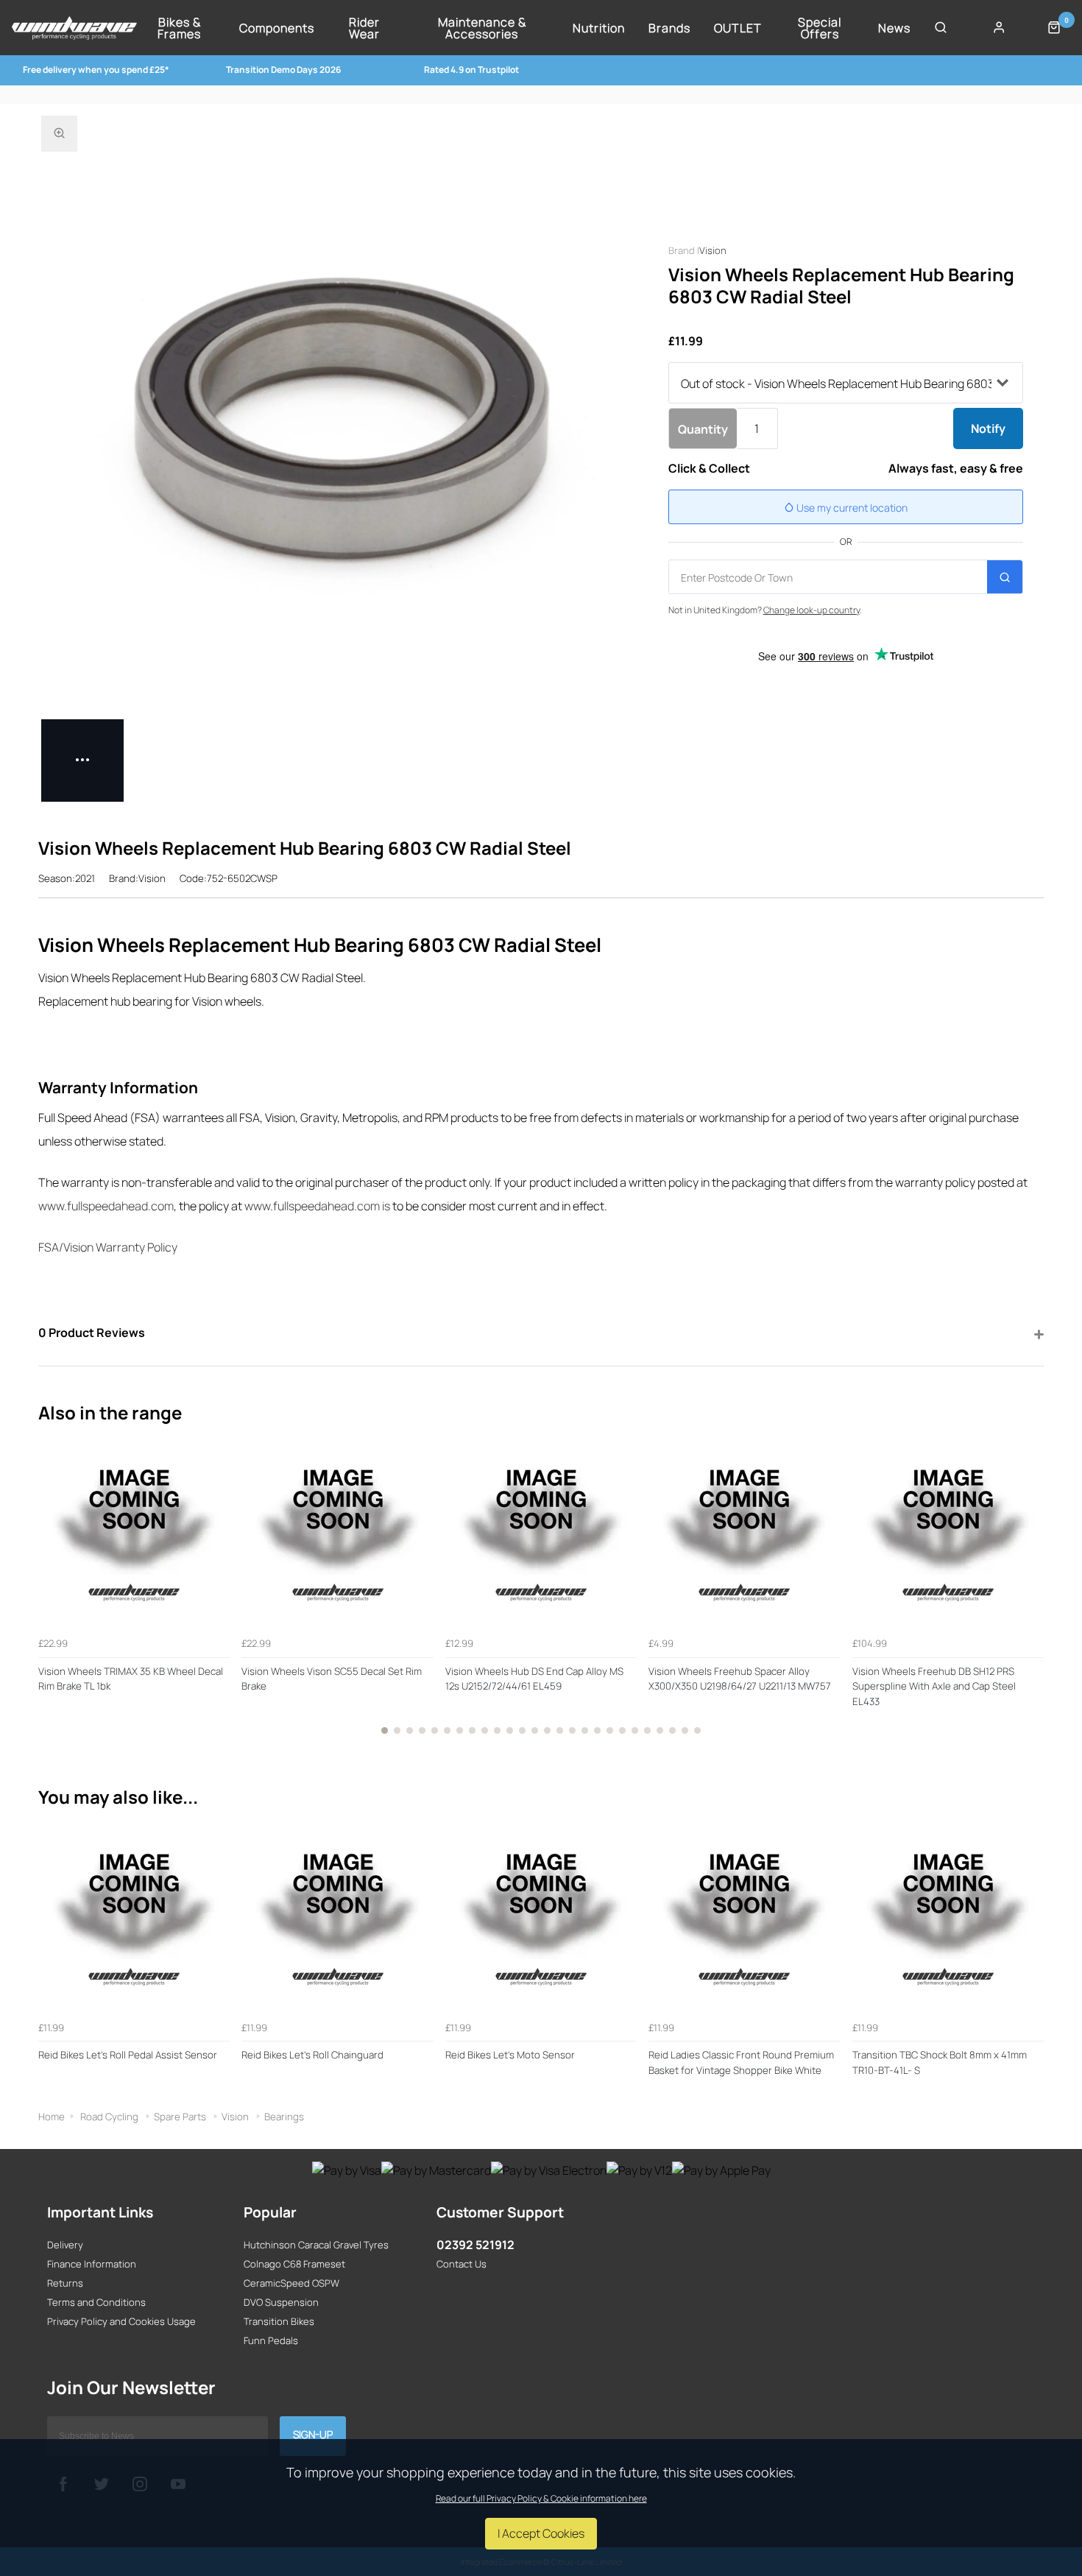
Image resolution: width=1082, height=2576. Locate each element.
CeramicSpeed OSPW (291, 2283)
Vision (713, 250)
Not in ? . (765, 610)
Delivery (65, 2245)
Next (1030, 1592)
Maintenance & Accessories (482, 28)
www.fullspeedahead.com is (317, 1206)
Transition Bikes (279, 2321)
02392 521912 (475, 2245)
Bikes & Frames (179, 28)
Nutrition (599, 28)
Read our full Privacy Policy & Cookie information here (541, 2499)
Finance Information (92, 2264)
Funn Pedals (271, 2340)
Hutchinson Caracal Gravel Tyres (316, 2245)
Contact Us (462, 2264)
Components (277, 28)
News (894, 28)
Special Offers (820, 28)
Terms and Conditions (96, 2302)
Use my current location (851, 508)
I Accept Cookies (541, 2533)
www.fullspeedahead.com (106, 1206)
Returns (65, 2283)
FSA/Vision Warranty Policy (108, 1247)
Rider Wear (364, 28)
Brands (669, 28)
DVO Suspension (281, 2302)
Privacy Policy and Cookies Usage (121, 2321)
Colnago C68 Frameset (294, 2264)
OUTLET (738, 28)
